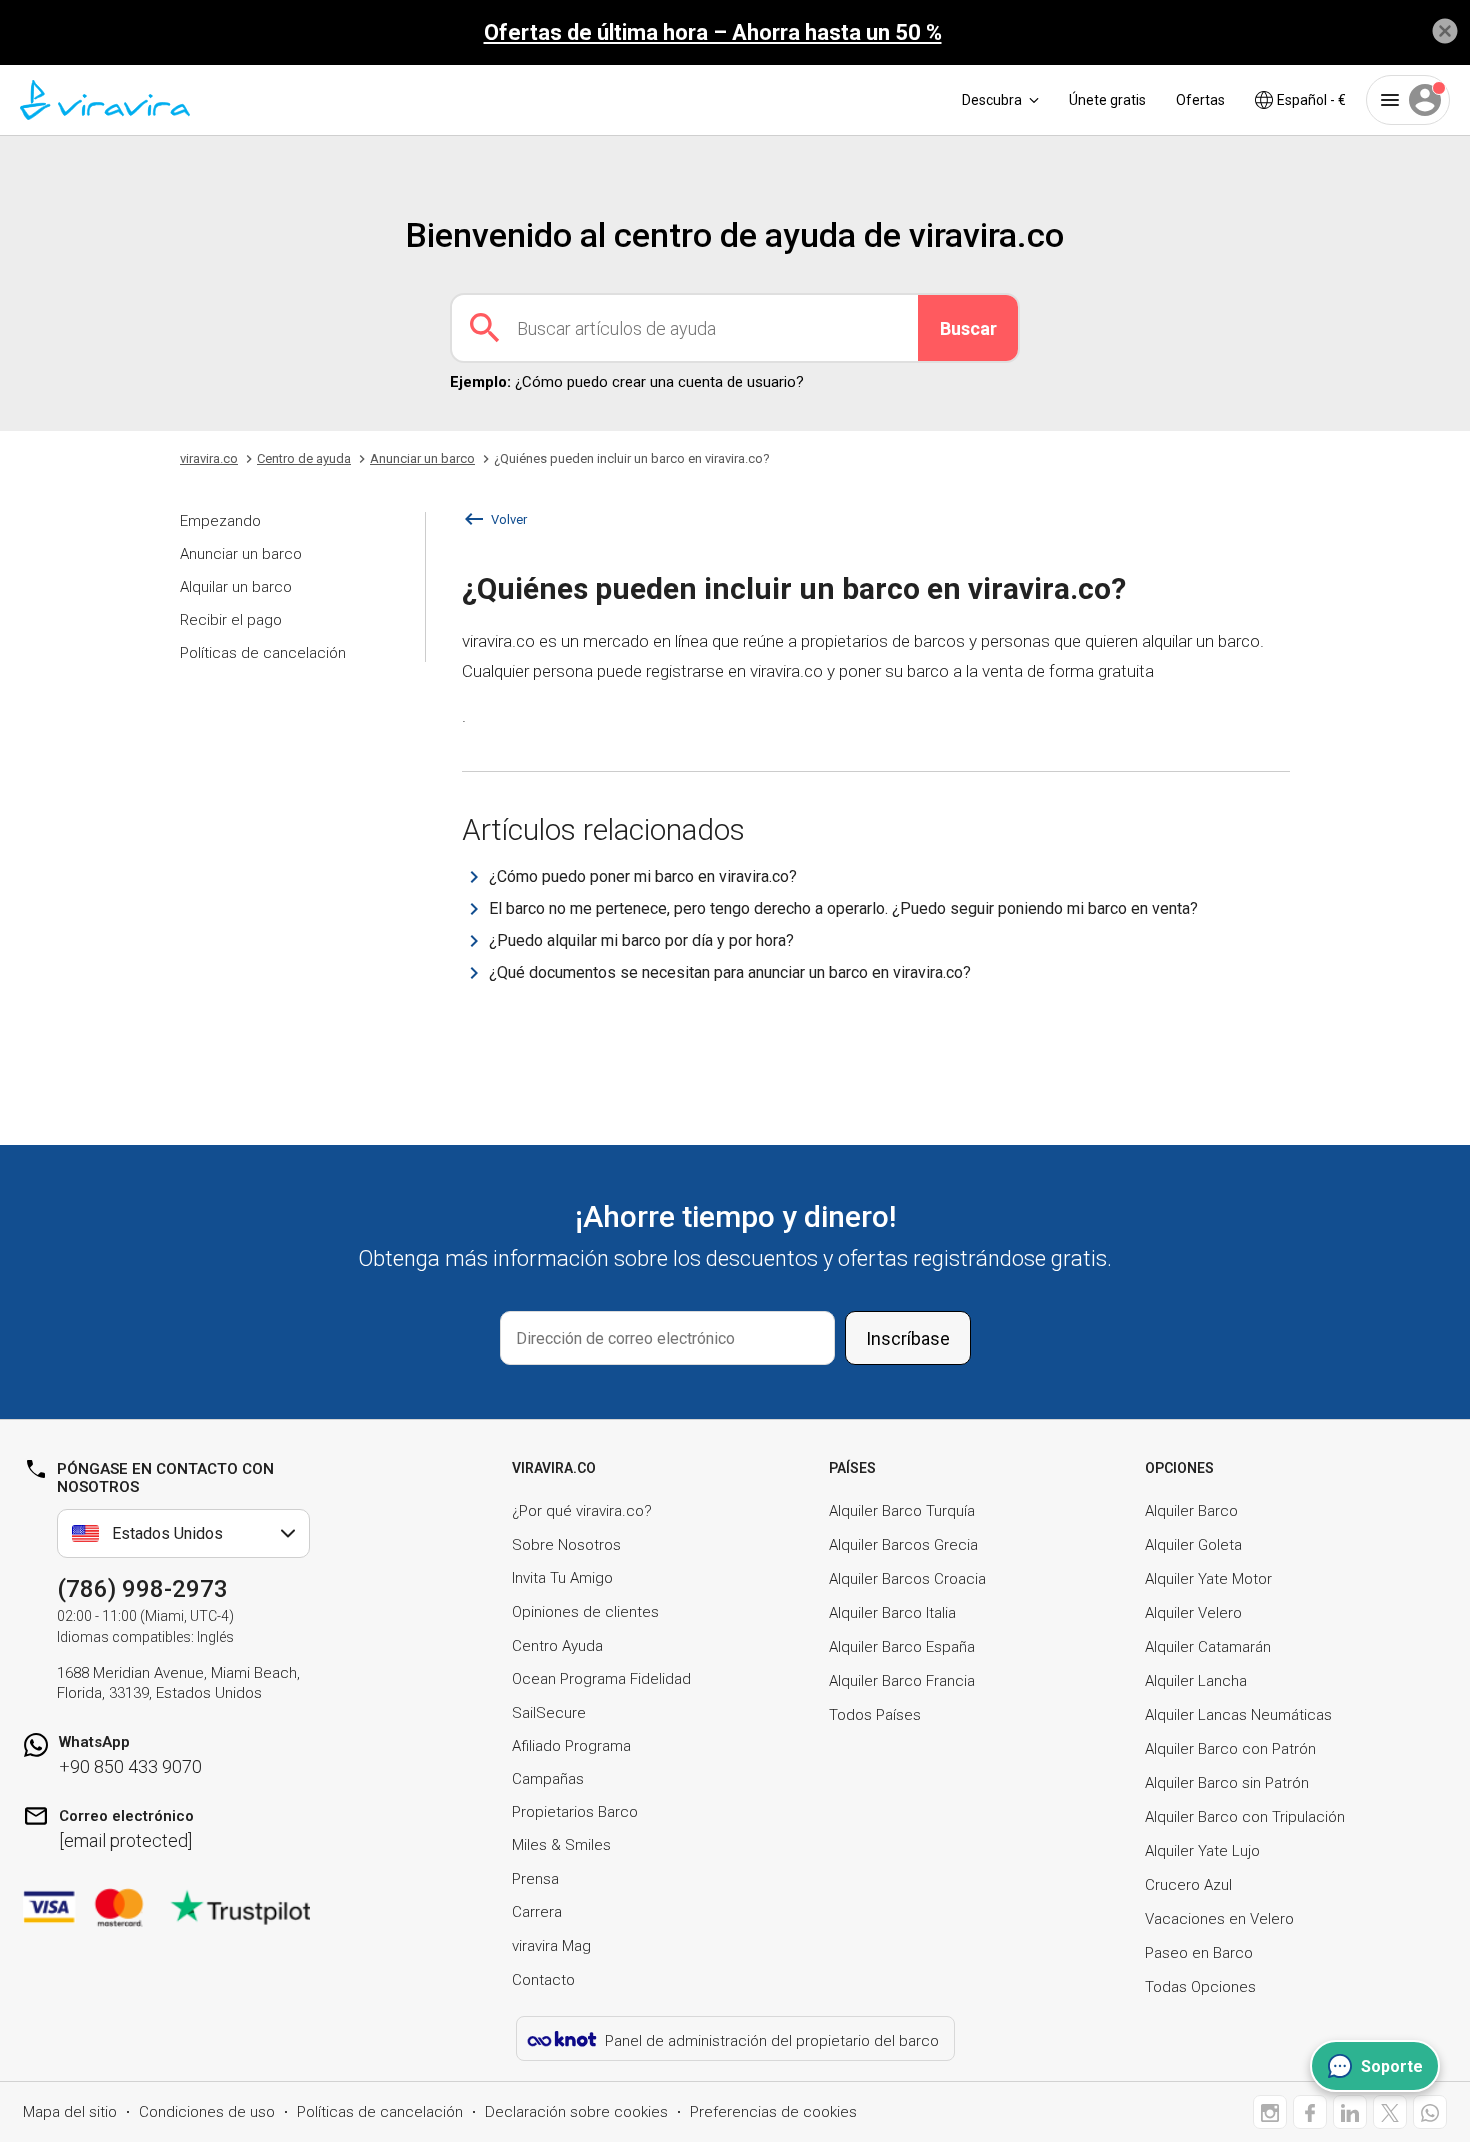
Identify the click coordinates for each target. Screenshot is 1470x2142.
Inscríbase (908, 1338)
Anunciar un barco (241, 554)
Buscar (968, 328)
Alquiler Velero (1193, 1613)
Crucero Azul (1188, 1885)
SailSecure (549, 1713)
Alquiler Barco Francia (902, 1681)
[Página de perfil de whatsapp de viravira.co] (1430, 2112)
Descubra (992, 100)
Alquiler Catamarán (1208, 1647)
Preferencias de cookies (773, 2112)
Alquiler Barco (1191, 1511)
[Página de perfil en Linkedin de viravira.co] (1350, 2112)
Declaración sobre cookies (576, 2112)
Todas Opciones (1200, 1987)
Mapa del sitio (70, 2112)
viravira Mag (551, 1946)
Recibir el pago (231, 620)
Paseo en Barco (1199, 1953)
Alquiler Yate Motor (1208, 1579)
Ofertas (1200, 100)
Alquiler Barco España (902, 1647)
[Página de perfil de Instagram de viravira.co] (1270, 2112)
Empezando (220, 521)
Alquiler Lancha (1196, 1681)
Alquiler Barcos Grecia (903, 1545)
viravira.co (209, 458)
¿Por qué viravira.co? (582, 1511)
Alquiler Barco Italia (892, 1613)
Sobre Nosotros (566, 1545)
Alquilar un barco (236, 587)
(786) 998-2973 (142, 1589)
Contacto (543, 1980)
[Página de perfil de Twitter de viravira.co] (1390, 2112)
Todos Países (875, 1715)
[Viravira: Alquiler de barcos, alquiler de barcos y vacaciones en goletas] (105, 100)
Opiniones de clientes (585, 1612)
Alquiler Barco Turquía (902, 1511)
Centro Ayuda (557, 1646)
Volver (509, 519)
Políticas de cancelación (263, 653)
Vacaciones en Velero (1219, 1919)
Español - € (1311, 100)
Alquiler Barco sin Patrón (1227, 1783)
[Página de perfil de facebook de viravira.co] (1310, 2112)
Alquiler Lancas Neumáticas (1238, 1715)
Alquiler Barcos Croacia (907, 1579)
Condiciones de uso (207, 2112)
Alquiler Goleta (1193, 1545)
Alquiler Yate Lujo (1202, 1851)
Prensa (535, 1879)
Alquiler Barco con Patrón (1230, 1749)
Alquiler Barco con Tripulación (1245, 1817)
